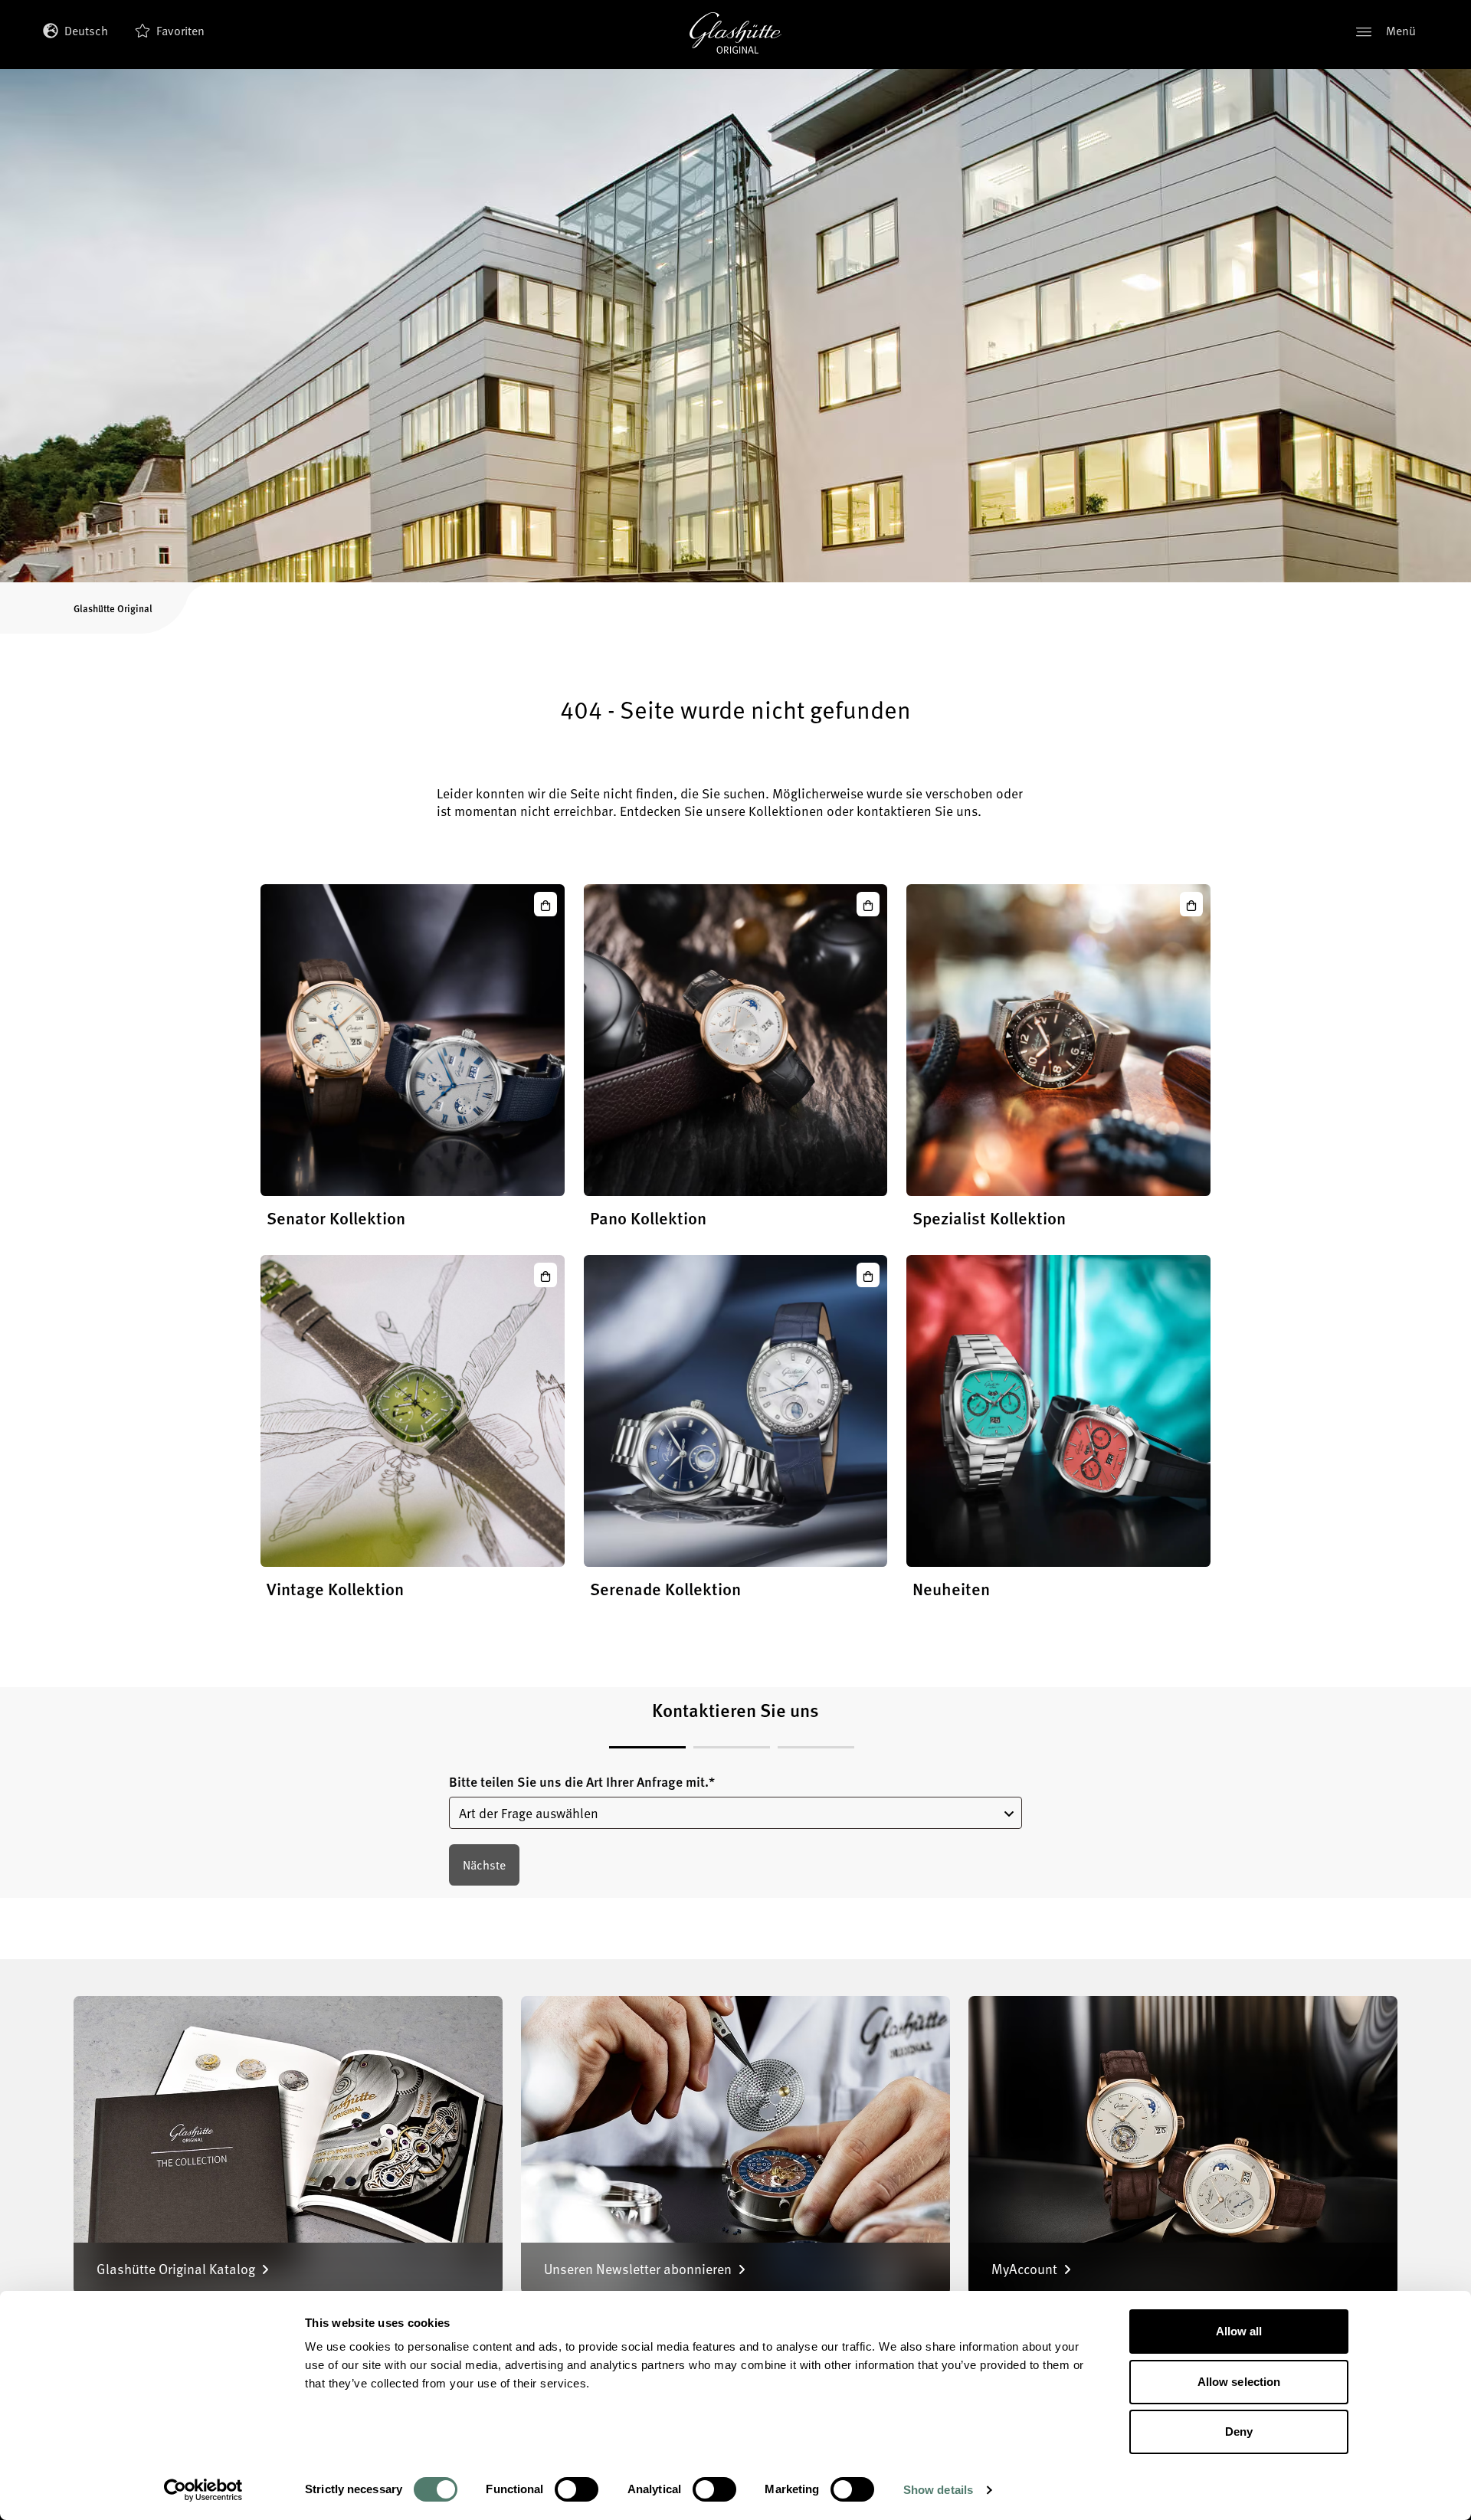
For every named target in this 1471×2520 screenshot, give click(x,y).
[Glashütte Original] (735, 33)
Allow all (1239, 2331)
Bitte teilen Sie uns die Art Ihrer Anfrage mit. (582, 1782)
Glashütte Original (113, 608)
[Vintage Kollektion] (413, 1411)
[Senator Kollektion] (413, 1040)
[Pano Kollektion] (736, 1040)
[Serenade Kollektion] (736, 1411)
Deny (1239, 2432)
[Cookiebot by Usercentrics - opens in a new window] (203, 2490)
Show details (938, 2490)
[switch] (577, 2489)
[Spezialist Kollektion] (1058, 1040)
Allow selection (1239, 2382)
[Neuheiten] (1058, 1411)
